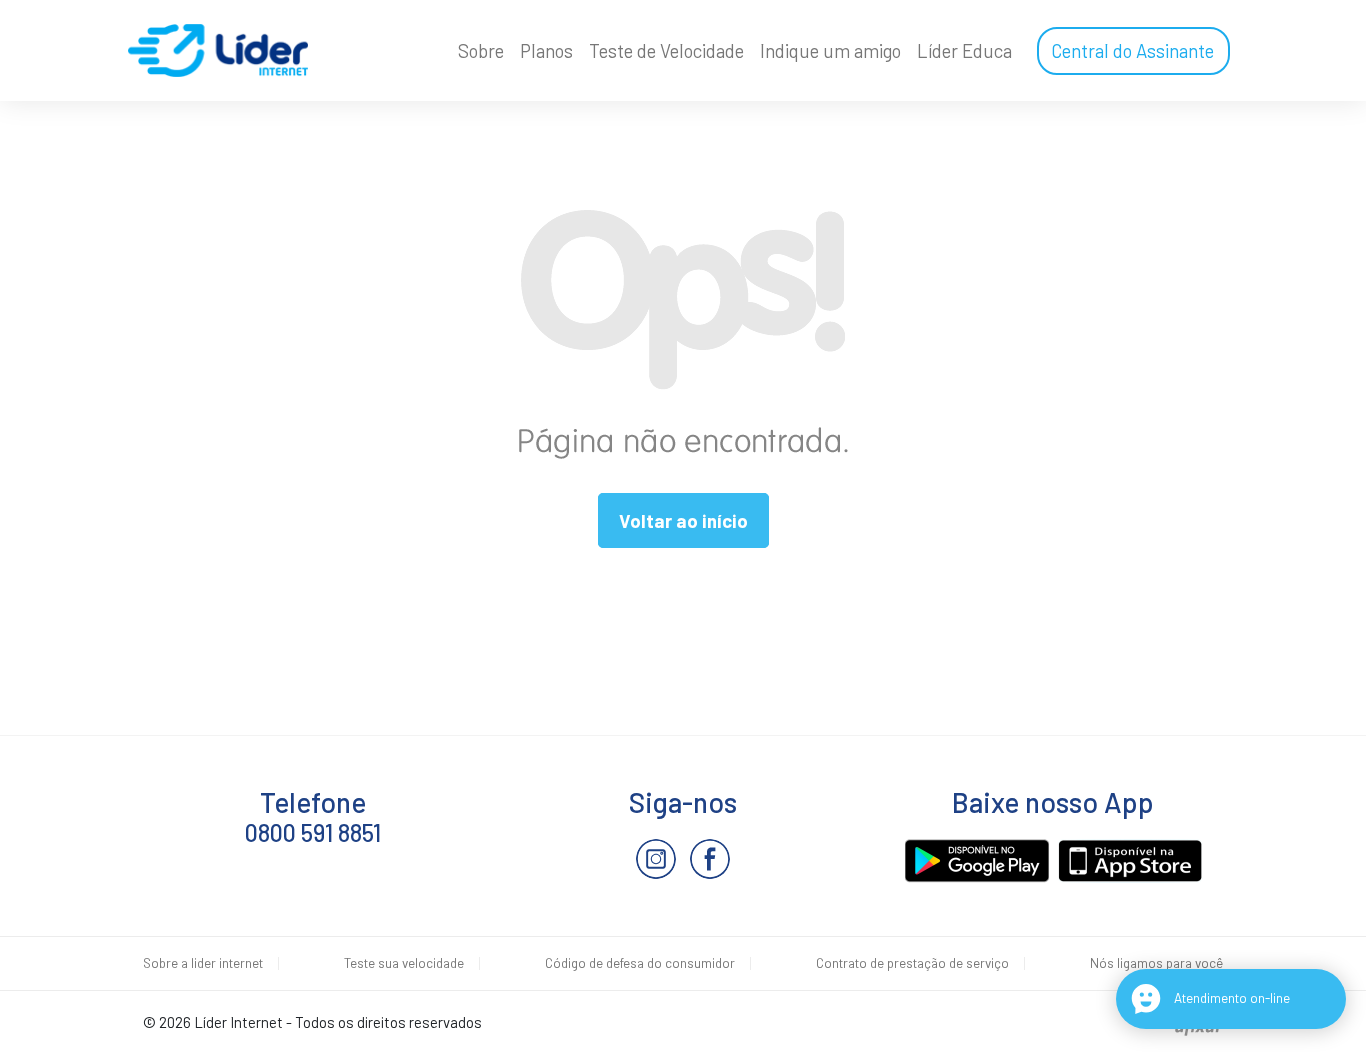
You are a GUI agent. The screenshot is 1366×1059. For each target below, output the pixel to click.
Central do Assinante (1132, 50)
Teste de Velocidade (666, 50)
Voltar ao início (683, 520)
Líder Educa (964, 50)
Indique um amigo (830, 50)
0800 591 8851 (313, 832)
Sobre (481, 50)
